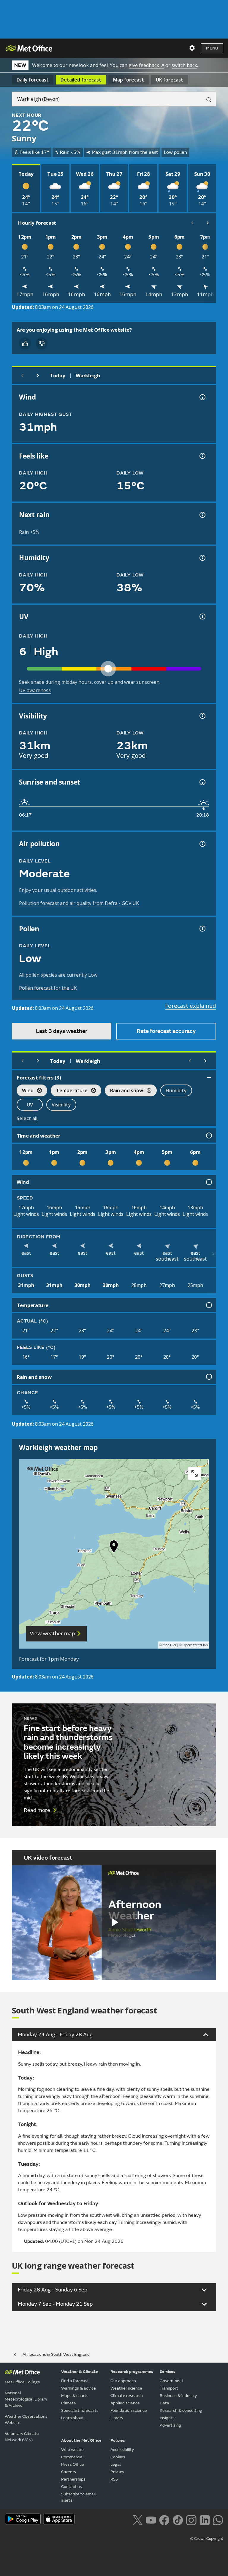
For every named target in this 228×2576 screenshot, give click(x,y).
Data (164, 2403)
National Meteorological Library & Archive (26, 2399)
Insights (167, 2418)
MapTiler (170, 1645)
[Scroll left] (192, 223)
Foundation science (129, 2410)
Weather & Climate (80, 2372)
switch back (184, 65)
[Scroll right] (208, 223)
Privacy (117, 2472)
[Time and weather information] (208, 1136)
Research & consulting (181, 2410)
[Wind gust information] (202, 397)
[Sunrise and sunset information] (202, 782)
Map (129, 80)
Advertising (170, 2425)
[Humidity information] (202, 558)
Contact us (72, 2487)
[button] (114, 1548)
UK (170, 80)
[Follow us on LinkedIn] (205, 2520)
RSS (114, 2479)
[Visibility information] (202, 716)
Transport (169, 2388)
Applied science (125, 2403)
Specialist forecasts (80, 2410)
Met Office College (22, 2382)
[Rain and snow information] (208, 1377)
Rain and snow (124, 1091)
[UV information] (202, 617)
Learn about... (74, 2418)
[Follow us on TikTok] (178, 2520)
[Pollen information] (202, 929)
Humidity (176, 1090)
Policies (118, 2440)
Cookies (118, 2457)
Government (172, 2381)
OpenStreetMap (195, 1645)
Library (117, 2418)
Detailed (81, 80)
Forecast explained (191, 1006)
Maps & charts (75, 2396)
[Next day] (38, 376)
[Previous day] (23, 376)
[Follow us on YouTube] (151, 2520)
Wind (25, 1091)
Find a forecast (75, 2381)
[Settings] (192, 48)
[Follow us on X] (138, 2520)
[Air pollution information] (202, 844)
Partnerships (73, 2479)
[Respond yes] (25, 344)
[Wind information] (208, 1182)
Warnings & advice (79, 2388)
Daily (33, 80)
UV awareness (35, 690)
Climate (69, 2403)
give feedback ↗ (146, 65)
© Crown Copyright (207, 2539)
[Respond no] (42, 344)
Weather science (126, 2388)
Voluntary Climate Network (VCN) (22, 2437)
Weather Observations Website (26, 2420)
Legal (116, 2464)
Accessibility (122, 2450)
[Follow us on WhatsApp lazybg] (218, 2520)
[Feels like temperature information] (202, 456)
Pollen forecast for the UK (48, 988)
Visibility (61, 1105)
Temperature (69, 1091)
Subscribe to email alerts (79, 2497)
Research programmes (132, 2372)
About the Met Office (81, 2440)
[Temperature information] (208, 1305)
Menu (212, 48)
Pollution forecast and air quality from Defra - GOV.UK (79, 903)
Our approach (123, 2381)
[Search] (206, 99)
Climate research (127, 2396)
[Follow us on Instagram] (191, 2520)
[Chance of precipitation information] (202, 515)
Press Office (73, 2464)
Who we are (72, 2450)
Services (168, 2372)
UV (30, 1105)
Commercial (72, 2457)
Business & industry (178, 2396)
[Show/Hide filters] (209, 1077)
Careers (69, 2472)
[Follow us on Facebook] (164, 2520)
